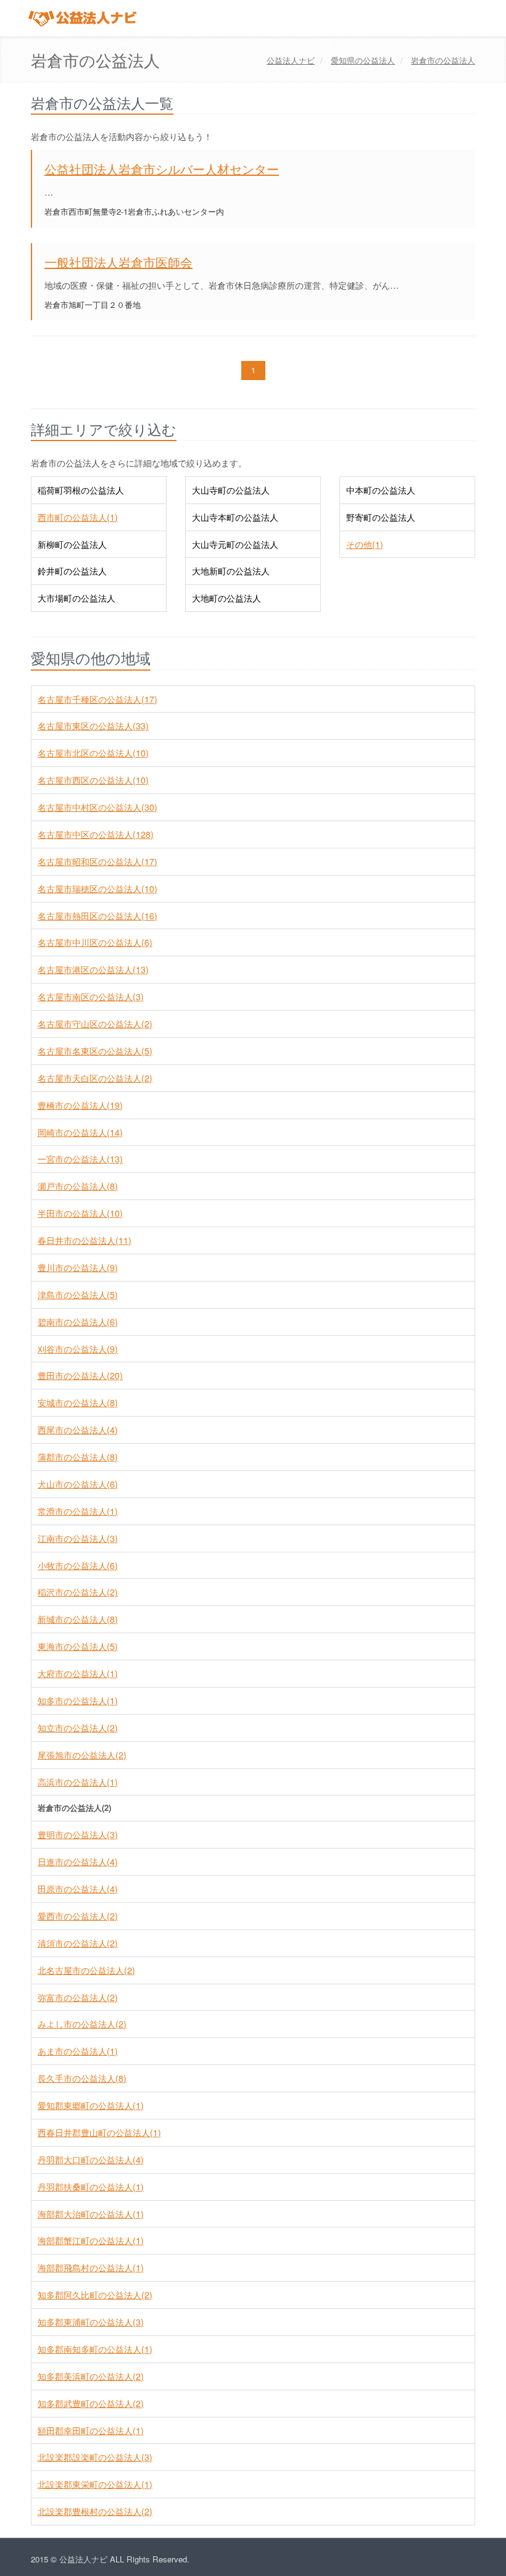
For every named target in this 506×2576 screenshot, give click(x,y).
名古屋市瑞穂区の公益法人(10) (97, 888)
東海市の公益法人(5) (78, 1646)
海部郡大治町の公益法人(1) (91, 2214)
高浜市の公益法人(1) (78, 1782)
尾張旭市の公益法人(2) (82, 1755)
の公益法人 (363, 60)
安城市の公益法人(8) (78, 1402)
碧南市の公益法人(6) (78, 1322)
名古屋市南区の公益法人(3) (91, 996)
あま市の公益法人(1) (78, 2051)
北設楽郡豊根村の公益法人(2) (95, 2511)
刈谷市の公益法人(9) (78, 1349)
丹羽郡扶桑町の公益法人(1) (91, 2187)
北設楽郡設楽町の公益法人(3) (95, 2457)
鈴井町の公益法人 (72, 571)
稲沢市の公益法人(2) (78, 1592)
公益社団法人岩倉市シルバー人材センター (162, 169)
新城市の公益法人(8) (78, 1619)
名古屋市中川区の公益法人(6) (95, 942)
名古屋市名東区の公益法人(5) (95, 1051)
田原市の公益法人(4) (78, 1889)
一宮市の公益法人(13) (80, 1159)
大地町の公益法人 (226, 598)
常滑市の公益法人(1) (78, 1511)
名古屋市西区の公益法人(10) (93, 780)
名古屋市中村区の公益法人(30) (97, 807)
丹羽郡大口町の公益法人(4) (91, 2160)
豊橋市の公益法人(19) (80, 1105)
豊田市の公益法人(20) (80, 1375)
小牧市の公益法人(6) (78, 1565)
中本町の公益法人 (381, 490)
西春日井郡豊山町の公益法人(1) (99, 2132)
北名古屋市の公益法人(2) (86, 1970)
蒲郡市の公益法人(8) (78, 1457)
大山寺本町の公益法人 (235, 517)
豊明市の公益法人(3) (78, 1834)
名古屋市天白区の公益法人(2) (95, 1078)
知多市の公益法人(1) (78, 1700)
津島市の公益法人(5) (78, 1294)
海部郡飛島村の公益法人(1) (91, 2267)
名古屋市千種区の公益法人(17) (97, 699)
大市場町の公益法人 (77, 598)
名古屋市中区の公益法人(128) (96, 834)
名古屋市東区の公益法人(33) (93, 726)
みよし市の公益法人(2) (82, 2024)
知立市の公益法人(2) (78, 1728)
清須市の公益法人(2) (78, 1943)
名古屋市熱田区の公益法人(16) (97, 916)
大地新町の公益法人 (231, 571)
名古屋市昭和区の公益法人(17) (97, 861)
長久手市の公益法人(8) (82, 2078)
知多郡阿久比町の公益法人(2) (95, 2295)
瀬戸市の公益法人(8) (78, 1186)
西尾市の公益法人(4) (78, 1430)
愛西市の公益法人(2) (78, 1916)
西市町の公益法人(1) (78, 517)
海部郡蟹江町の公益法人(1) (91, 2240)
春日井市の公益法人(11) (85, 1240)
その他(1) (365, 544)
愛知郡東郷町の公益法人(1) (91, 2105)
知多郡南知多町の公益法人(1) (95, 2349)
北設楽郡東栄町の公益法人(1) (95, 2484)
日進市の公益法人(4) (78, 1862)
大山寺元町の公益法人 (235, 544)
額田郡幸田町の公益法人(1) (91, 2430)
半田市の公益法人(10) (80, 1213)
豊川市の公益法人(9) (78, 1267)
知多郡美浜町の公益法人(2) (91, 2376)
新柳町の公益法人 (72, 544)
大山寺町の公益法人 (231, 490)
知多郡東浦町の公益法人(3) (91, 2322)
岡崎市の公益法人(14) (80, 1132)
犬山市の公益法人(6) (78, 1484)
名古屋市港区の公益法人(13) (93, 969)
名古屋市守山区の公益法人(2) (95, 1024)
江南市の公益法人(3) (78, 1538)
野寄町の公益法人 (381, 517)
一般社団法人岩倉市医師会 (118, 262)
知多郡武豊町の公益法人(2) (91, 2403)
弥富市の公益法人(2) (78, 1997)
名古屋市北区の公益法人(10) (93, 753)
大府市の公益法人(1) (78, 1673)
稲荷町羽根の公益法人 (81, 490)
